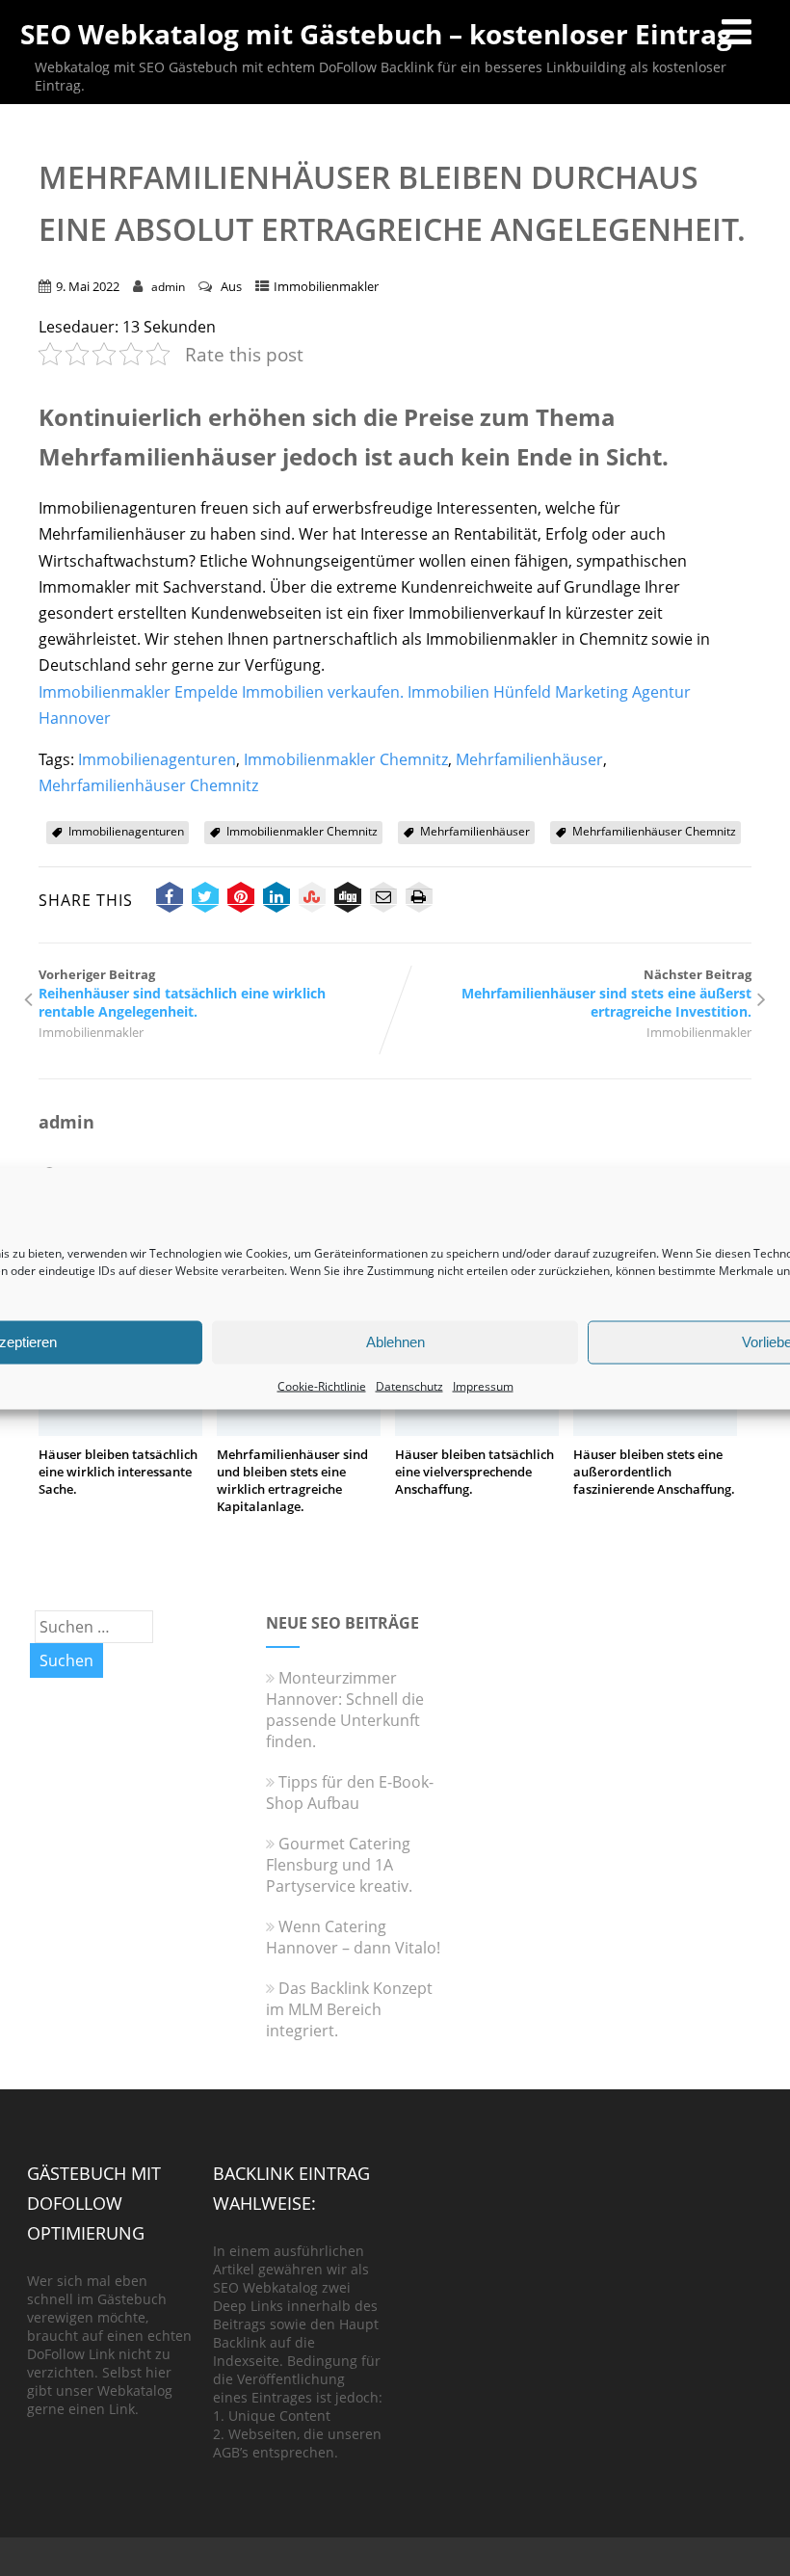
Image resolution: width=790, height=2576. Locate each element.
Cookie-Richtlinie (322, 1385)
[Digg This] (348, 900)
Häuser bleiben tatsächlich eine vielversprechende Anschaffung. (474, 1472)
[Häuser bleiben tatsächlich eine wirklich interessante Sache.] (120, 1430)
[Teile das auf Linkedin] (276, 900)
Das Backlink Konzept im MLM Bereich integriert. (349, 2009)
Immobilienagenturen (157, 759)
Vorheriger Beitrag (182, 993)
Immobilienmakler (326, 286)
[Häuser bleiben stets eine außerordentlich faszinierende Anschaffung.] (655, 1430)
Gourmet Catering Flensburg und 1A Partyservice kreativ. (339, 1865)
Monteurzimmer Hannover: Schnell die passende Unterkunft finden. (345, 1710)
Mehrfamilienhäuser (529, 759)
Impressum (483, 1385)
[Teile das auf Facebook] (170, 900)
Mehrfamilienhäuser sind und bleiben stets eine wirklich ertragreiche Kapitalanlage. (292, 1480)
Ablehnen (395, 1342)
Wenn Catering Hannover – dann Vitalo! (353, 1937)
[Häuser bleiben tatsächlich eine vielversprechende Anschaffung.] (477, 1430)
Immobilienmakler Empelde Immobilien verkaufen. (221, 692)
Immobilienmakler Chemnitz (346, 759)
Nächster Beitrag (606, 993)
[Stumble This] (312, 900)
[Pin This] (241, 900)
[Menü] (737, 31)
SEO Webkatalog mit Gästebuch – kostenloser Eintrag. (380, 34)
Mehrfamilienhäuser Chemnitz (148, 785)
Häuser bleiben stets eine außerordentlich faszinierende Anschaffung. (654, 1472)
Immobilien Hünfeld (479, 692)
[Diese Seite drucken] (419, 900)
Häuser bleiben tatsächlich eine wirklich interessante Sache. (118, 1472)
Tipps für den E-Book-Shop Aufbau (350, 1793)
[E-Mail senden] (383, 900)
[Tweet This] (205, 900)
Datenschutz (409, 1385)
